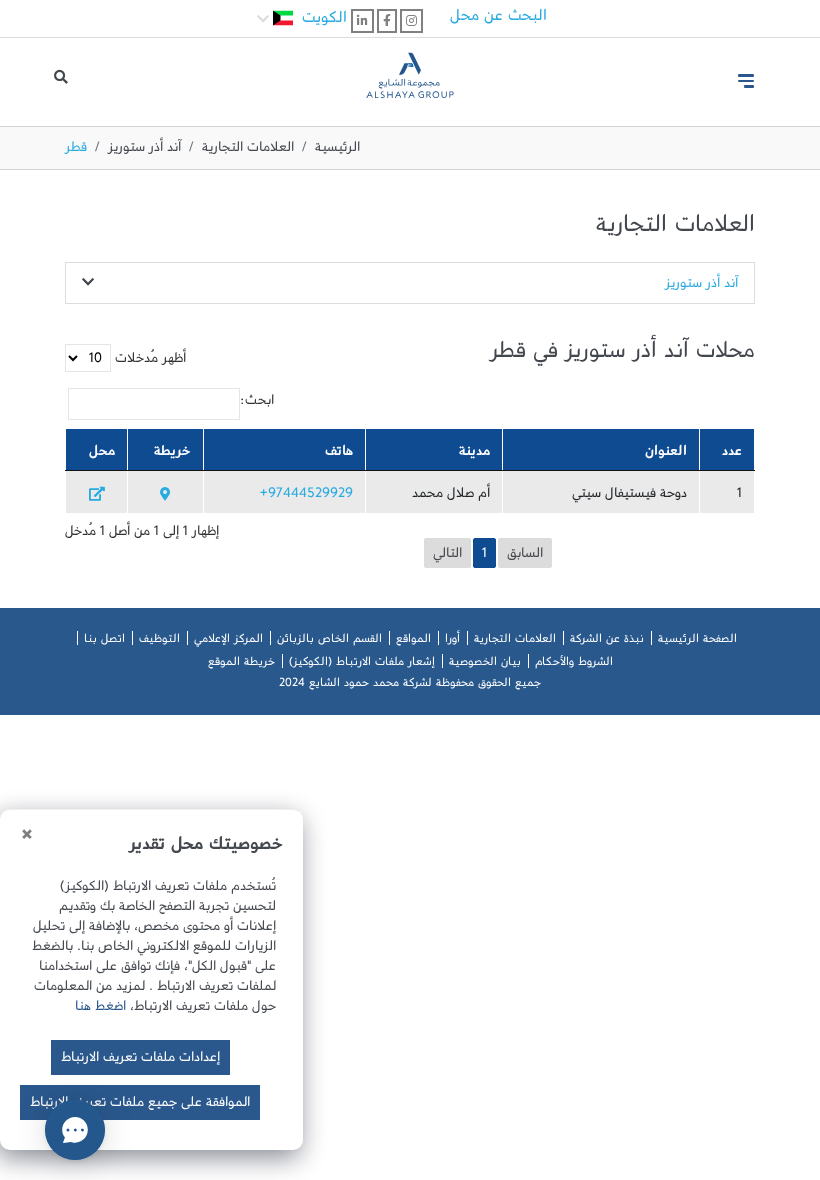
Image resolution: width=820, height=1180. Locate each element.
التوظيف (159, 642)
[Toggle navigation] (746, 81)
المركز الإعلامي (228, 642)
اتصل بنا (104, 642)
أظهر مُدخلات (148, 362)
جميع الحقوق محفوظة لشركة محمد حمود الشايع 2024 (410, 686)
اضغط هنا (100, 1010)
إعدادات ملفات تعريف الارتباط (140, 1061)
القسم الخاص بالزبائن (329, 642)
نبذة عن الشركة (607, 642)
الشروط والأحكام (574, 665)
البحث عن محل (498, 20)
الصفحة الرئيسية (697, 642)
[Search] (61, 82)
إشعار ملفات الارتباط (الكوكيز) (362, 665)
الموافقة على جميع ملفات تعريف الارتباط (140, 1106)
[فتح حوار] (75, 1130)
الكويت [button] (322, 22)
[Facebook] (387, 21)
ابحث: (257, 404)
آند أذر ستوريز (144, 151)
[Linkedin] (362, 21)
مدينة (474, 455)
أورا (452, 642)
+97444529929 (306, 497)
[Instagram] (411, 21)
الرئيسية (337, 151)
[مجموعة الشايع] (409, 73)
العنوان (666, 455)
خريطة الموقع (241, 665)
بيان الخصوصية (485, 665)
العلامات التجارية (248, 151)
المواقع (413, 642)
